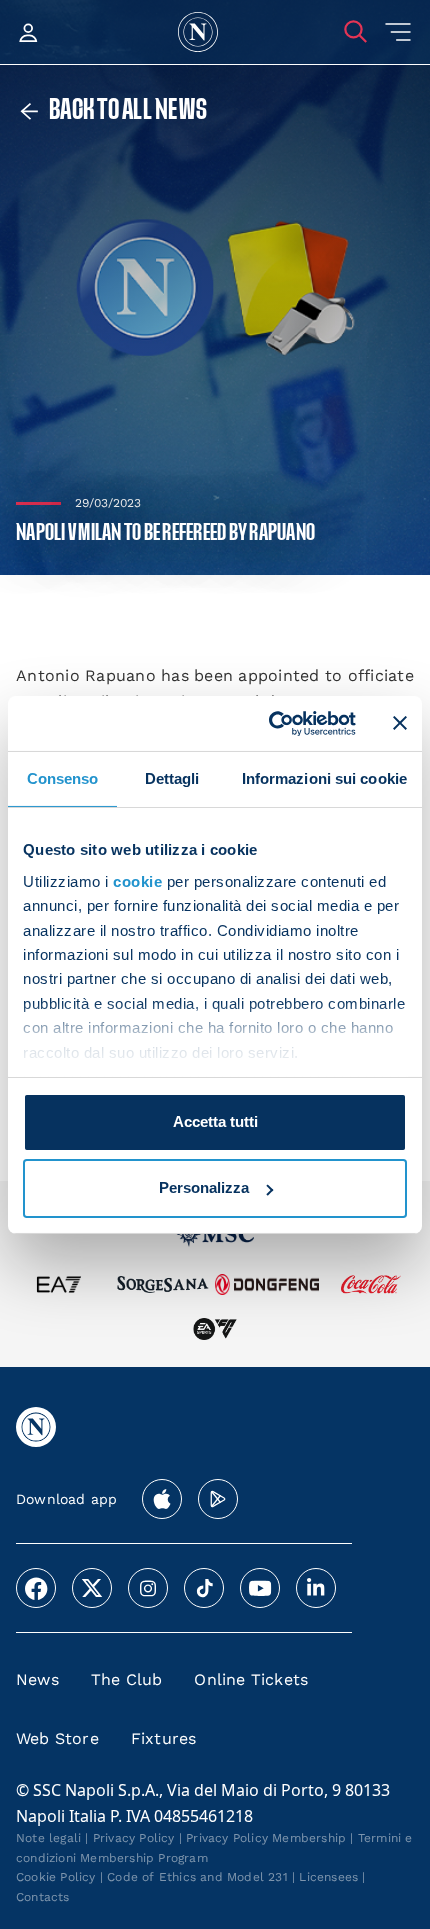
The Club (127, 1679)
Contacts (43, 1897)
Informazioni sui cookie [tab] (324, 778)
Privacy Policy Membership (266, 1838)
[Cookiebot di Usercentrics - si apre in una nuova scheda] (270, 723)
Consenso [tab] (63, 778)
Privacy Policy (134, 1838)
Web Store (57, 1738)
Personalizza (204, 1187)
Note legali (48, 1838)
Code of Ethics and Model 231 (197, 1877)
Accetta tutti (215, 1121)
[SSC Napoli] (198, 32)
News (37, 1679)
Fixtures (164, 1738)
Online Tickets (251, 1679)
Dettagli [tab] (172, 778)
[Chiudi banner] (400, 723)
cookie (137, 881)
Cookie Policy (56, 1877)
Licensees (328, 1877)
